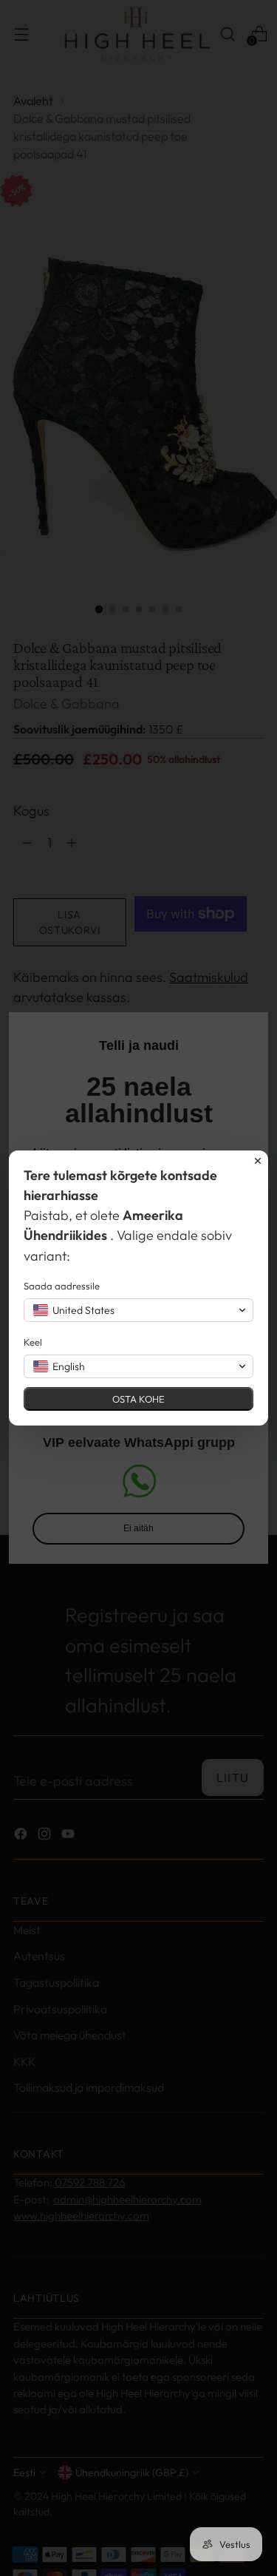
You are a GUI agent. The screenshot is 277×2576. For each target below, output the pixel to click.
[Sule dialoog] (258, 1161)
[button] (138, 1310)
